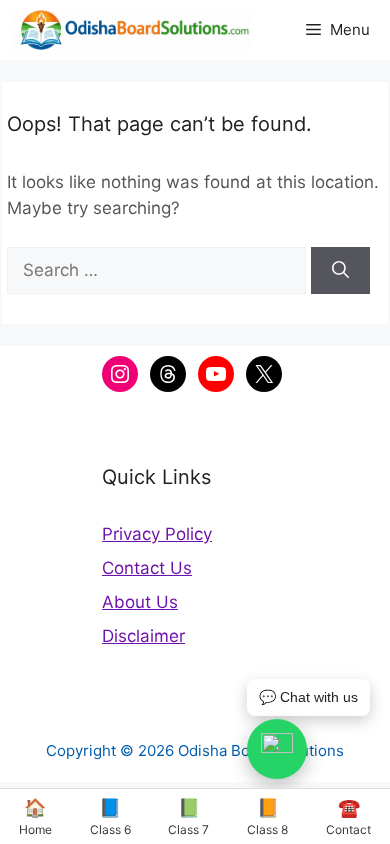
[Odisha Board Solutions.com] (130, 30)
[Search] (340, 271)
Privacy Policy (157, 534)
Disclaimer (143, 636)
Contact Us (147, 568)
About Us (140, 602)
